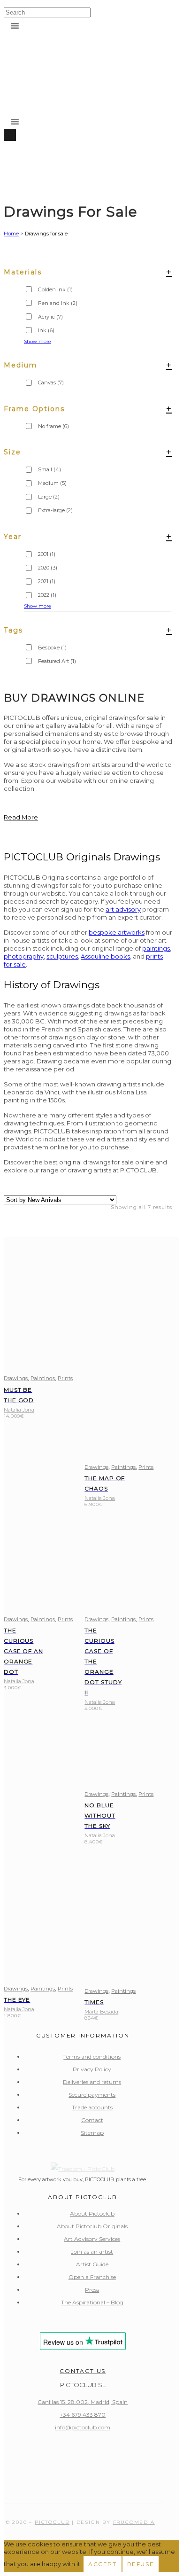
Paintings (43, 1378)
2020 (48, 568)
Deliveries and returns (92, 2082)
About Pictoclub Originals (92, 2226)
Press (92, 2290)
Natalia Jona (19, 1410)
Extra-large (55, 510)
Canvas (51, 382)
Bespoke (52, 648)
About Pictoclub (92, 2213)
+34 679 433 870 (83, 2415)
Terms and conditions (92, 2057)
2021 (47, 581)
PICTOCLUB (52, 2522)
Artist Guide (92, 2264)
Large (49, 497)
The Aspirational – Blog (92, 2302)
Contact (92, 2120)
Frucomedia (134, 2522)
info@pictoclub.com (83, 2427)
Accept (103, 2564)
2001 (47, 554)
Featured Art (57, 661)
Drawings (16, 1378)
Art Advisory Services (92, 2239)
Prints (65, 1378)
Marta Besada (101, 2012)
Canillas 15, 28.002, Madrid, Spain (83, 2402)
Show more (38, 606)
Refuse (141, 2564)
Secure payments (92, 2095)
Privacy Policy (92, 2069)
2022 (47, 595)
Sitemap (92, 2133)
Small (50, 469)
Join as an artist (92, 2252)
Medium (52, 483)
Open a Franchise (92, 2277)
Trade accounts (92, 2107)
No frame (53, 426)
